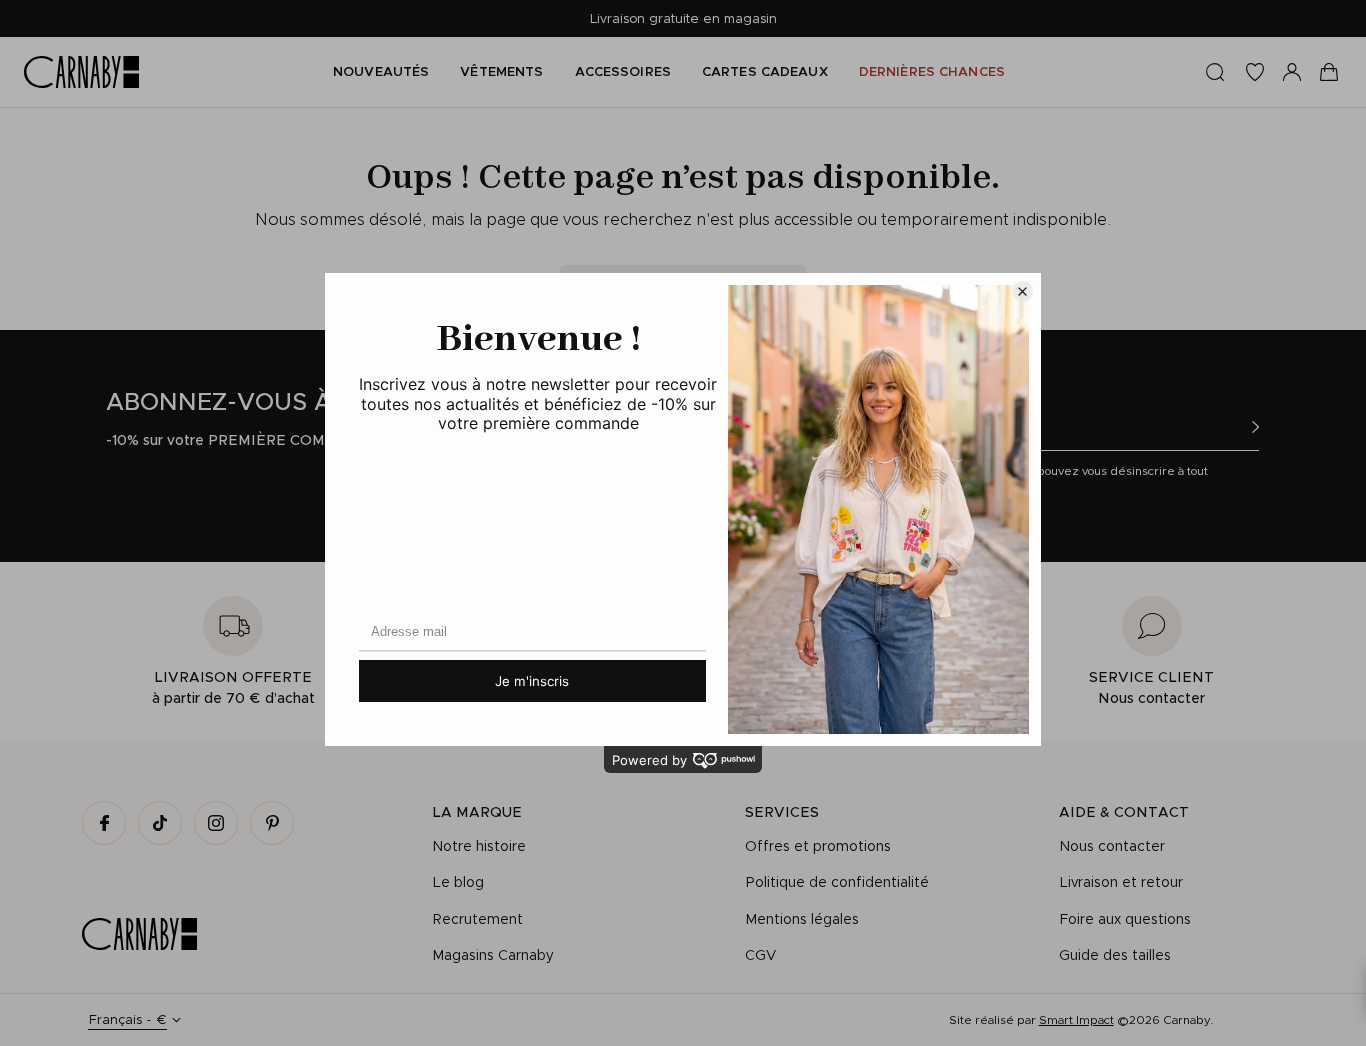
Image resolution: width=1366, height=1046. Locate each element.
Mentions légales (802, 919)
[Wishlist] (1255, 72)
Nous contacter (1112, 846)
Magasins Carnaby (493, 955)
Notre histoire (479, 846)
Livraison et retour (1121, 882)
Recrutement (477, 919)
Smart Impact (1076, 1019)
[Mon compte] (1292, 72)
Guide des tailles (1115, 955)
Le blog (458, 882)
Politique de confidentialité (837, 882)
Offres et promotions (818, 846)
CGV (760, 955)
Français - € (127, 1019)
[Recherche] (1215, 72)
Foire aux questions (1125, 919)
